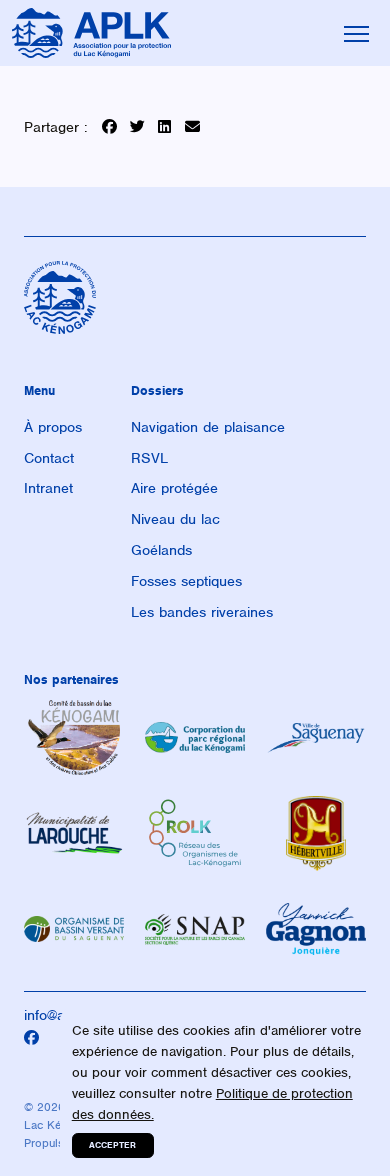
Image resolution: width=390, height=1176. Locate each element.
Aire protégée (174, 488)
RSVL (149, 458)
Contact (49, 458)
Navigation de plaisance (208, 427)
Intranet (48, 488)
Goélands (161, 550)
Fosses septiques (186, 581)
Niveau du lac (175, 519)
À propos (53, 427)
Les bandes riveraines (202, 612)
